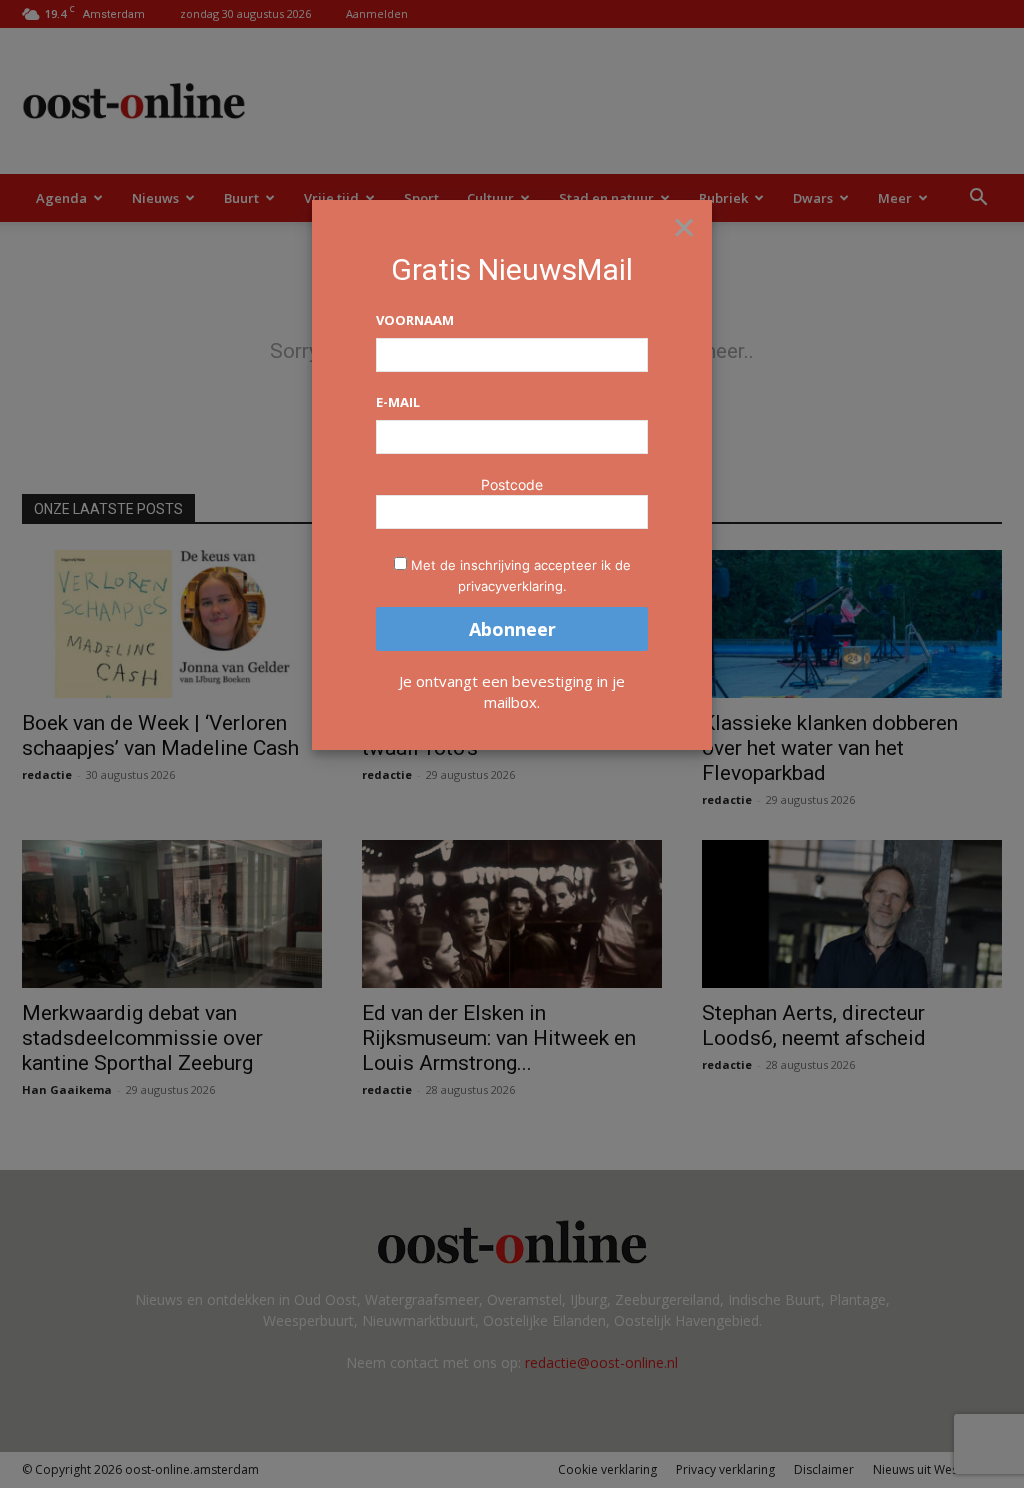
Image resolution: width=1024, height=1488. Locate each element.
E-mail (398, 402)
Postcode (512, 484)
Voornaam (415, 320)
